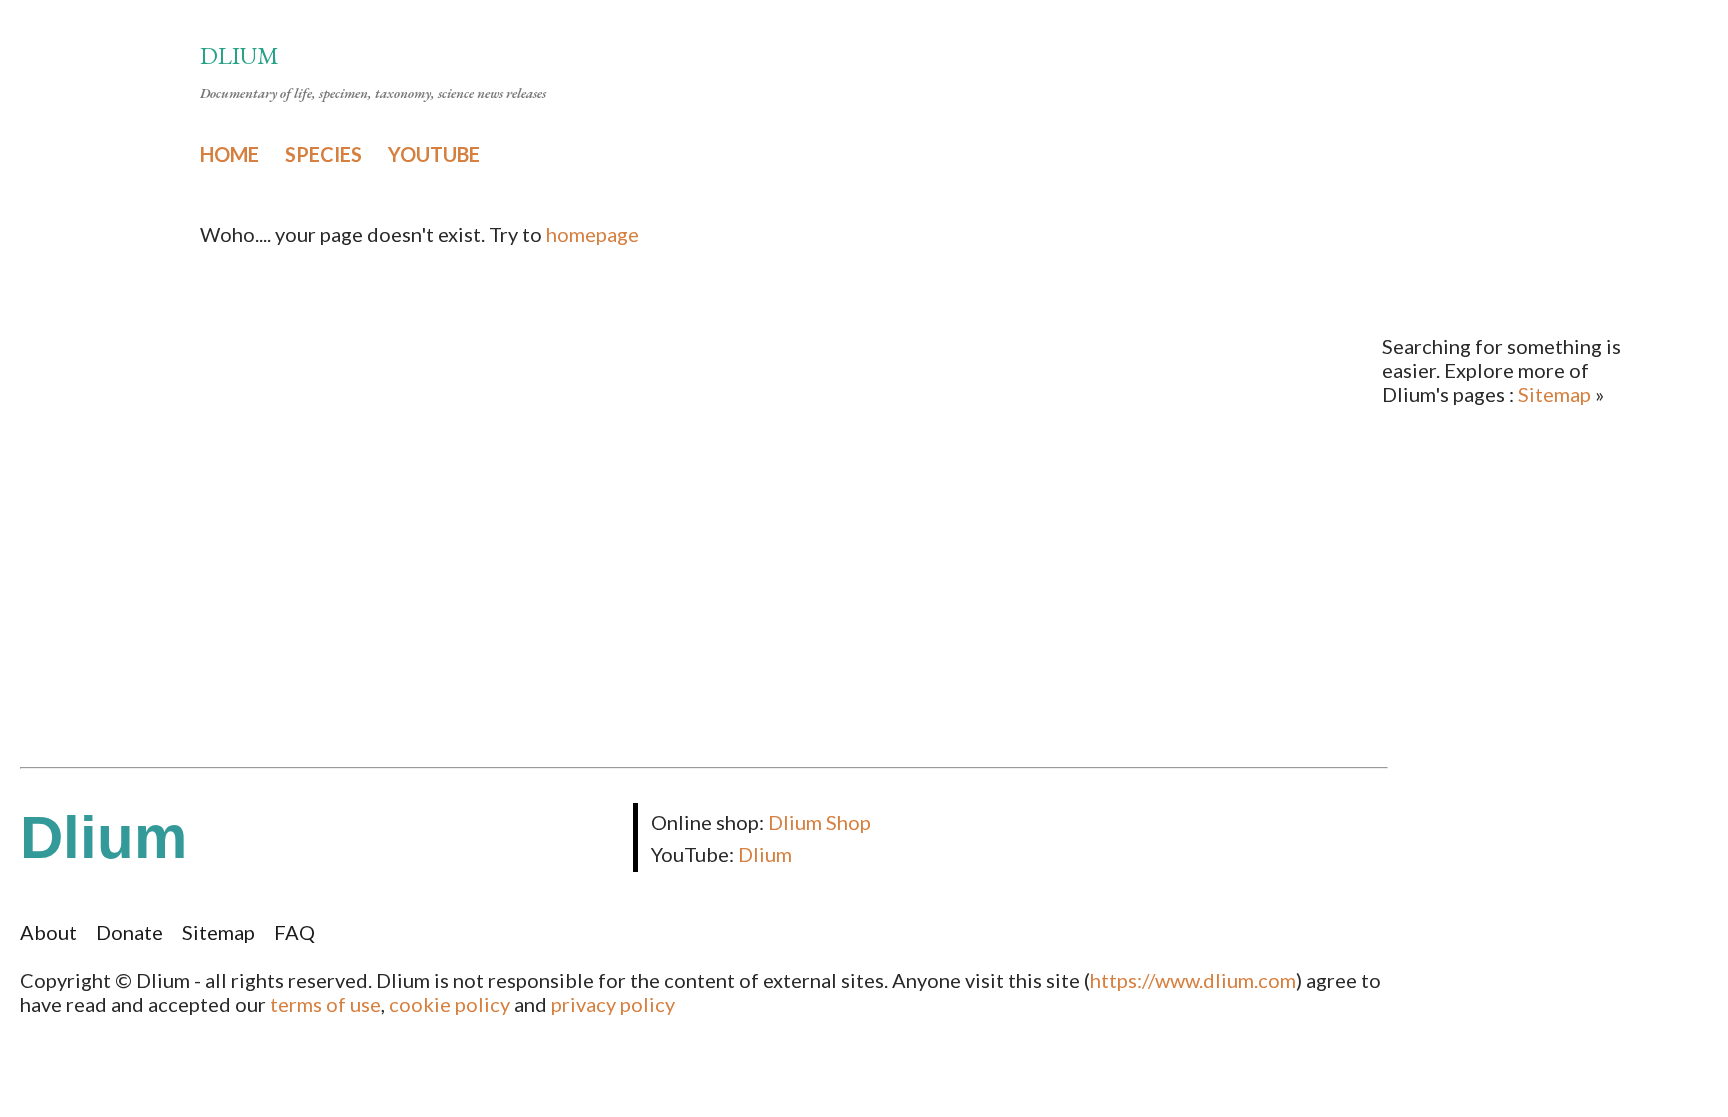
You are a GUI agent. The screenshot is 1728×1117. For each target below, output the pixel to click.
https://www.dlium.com (1193, 980)
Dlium (239, 55)
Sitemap (1554, 394)
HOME (229, 154)
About (48, 932)
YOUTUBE (434, 154)
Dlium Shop (819, 822)
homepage (592, 234)
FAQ (294, 932)
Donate (129, 932)
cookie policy (449, 1004)
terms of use (325, 1004)
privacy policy (613, 1004)
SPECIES (323, 154)
